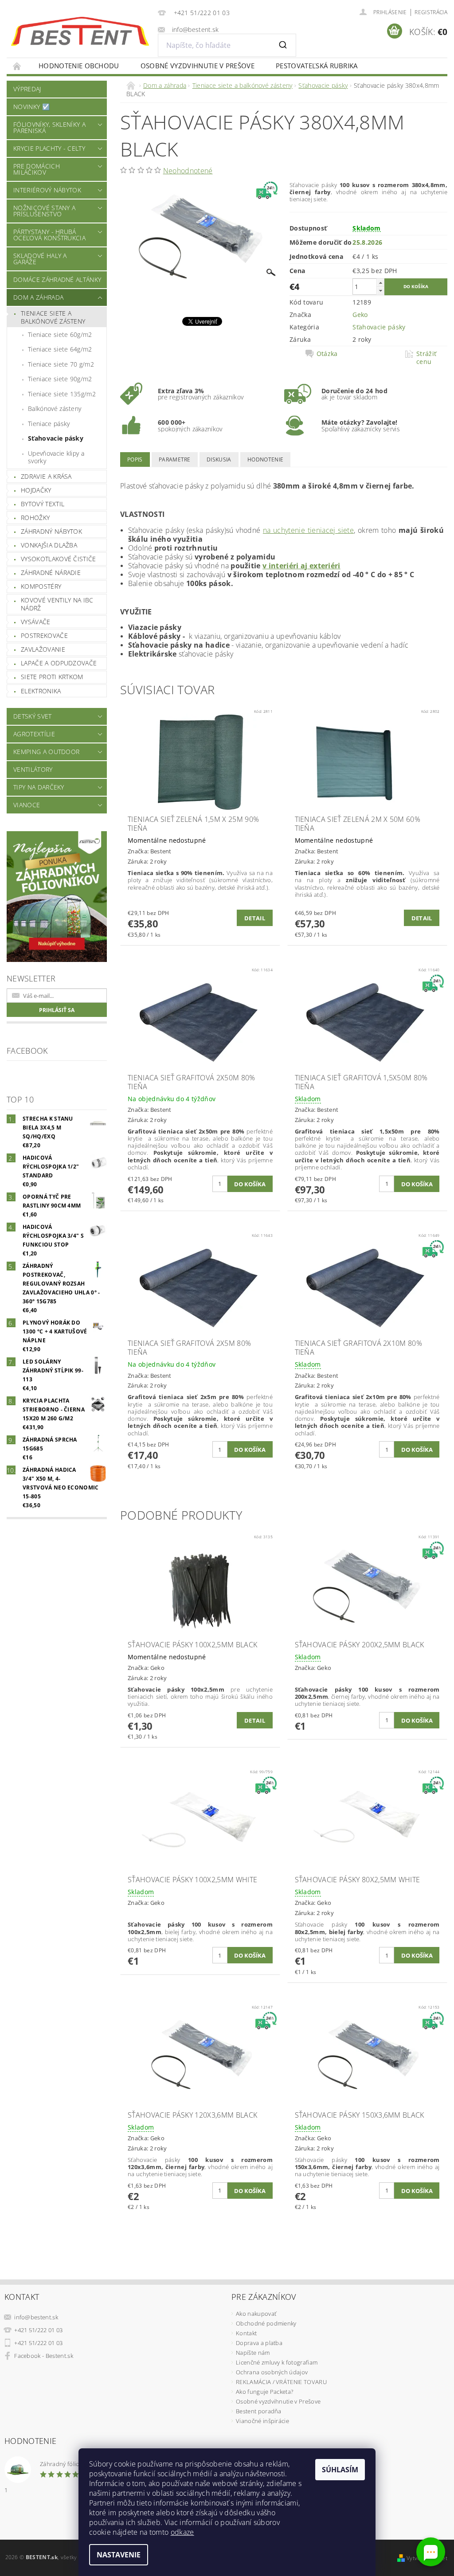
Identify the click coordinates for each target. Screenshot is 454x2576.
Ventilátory (33, 769)
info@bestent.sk (36, 2317)
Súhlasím (340, 2470)
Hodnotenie (265, 459)
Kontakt (246, 2333)
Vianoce (27, 805)
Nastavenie (119, 2555)
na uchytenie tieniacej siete (308, 530)
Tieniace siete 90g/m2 (60, 379)
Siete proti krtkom (52, 677)
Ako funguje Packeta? (264, 2392)
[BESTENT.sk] (80, 31)
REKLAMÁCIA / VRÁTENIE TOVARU (281, 2382)
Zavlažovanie (43, 649)
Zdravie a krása (46, 476)
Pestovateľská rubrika (317, 66)
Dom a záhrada (38, 297)
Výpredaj (27, 89)
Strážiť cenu (426, 358)
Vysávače (36, 622)
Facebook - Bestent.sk (44, 2356)
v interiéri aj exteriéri (301, 566)
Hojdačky (36, 490)
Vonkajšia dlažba (49, 545)
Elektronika (41, 691)
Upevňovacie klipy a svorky (56, 457)
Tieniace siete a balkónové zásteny (53, 317)
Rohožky (35, 518)
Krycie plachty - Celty (49, 148)
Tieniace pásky (49, 424)
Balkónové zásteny (55, 408)
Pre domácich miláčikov (37, 169)
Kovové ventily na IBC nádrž (57, 604)
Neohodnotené (188, 171)
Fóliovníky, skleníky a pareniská (49, 127)
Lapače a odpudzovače (59, 663)
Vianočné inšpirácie (262, 2421)
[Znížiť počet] (380, 291)
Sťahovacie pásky (56, 438)
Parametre (175, 459)
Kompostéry (41, 586)
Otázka (327, 354)
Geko (360, 315)
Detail (255, 918)
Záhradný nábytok (51, 531)
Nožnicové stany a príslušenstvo (44, 211)
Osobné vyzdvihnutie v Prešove (198, 66)
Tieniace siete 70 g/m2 (61, 364)
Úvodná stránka (17, 66)
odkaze (182, 2532)
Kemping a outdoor (46, 752)
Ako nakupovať (256, 2314)
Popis (135, 459)
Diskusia (219, 459)
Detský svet (33, 716)
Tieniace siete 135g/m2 (62, 394)
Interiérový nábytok (47, 190)
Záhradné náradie (51, 573)
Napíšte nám (253, 2353)
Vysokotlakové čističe (59, 559)
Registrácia (431, 12)
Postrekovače (44, 635)
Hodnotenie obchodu (79, 66)
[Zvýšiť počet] (380, 283)
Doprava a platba (259, 2343)
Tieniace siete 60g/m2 (60, 334)
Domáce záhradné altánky (57, 279)
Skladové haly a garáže (40, 259)
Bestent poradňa (259, 2411)
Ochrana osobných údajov (272, 2372)
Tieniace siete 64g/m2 (60, 349)
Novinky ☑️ (31, 107)
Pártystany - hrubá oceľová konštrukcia (49, 235)
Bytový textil (43, 504)
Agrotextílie (34, 734)
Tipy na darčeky (39, 787)
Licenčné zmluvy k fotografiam (277, 2362)
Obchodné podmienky (266, 2323)
